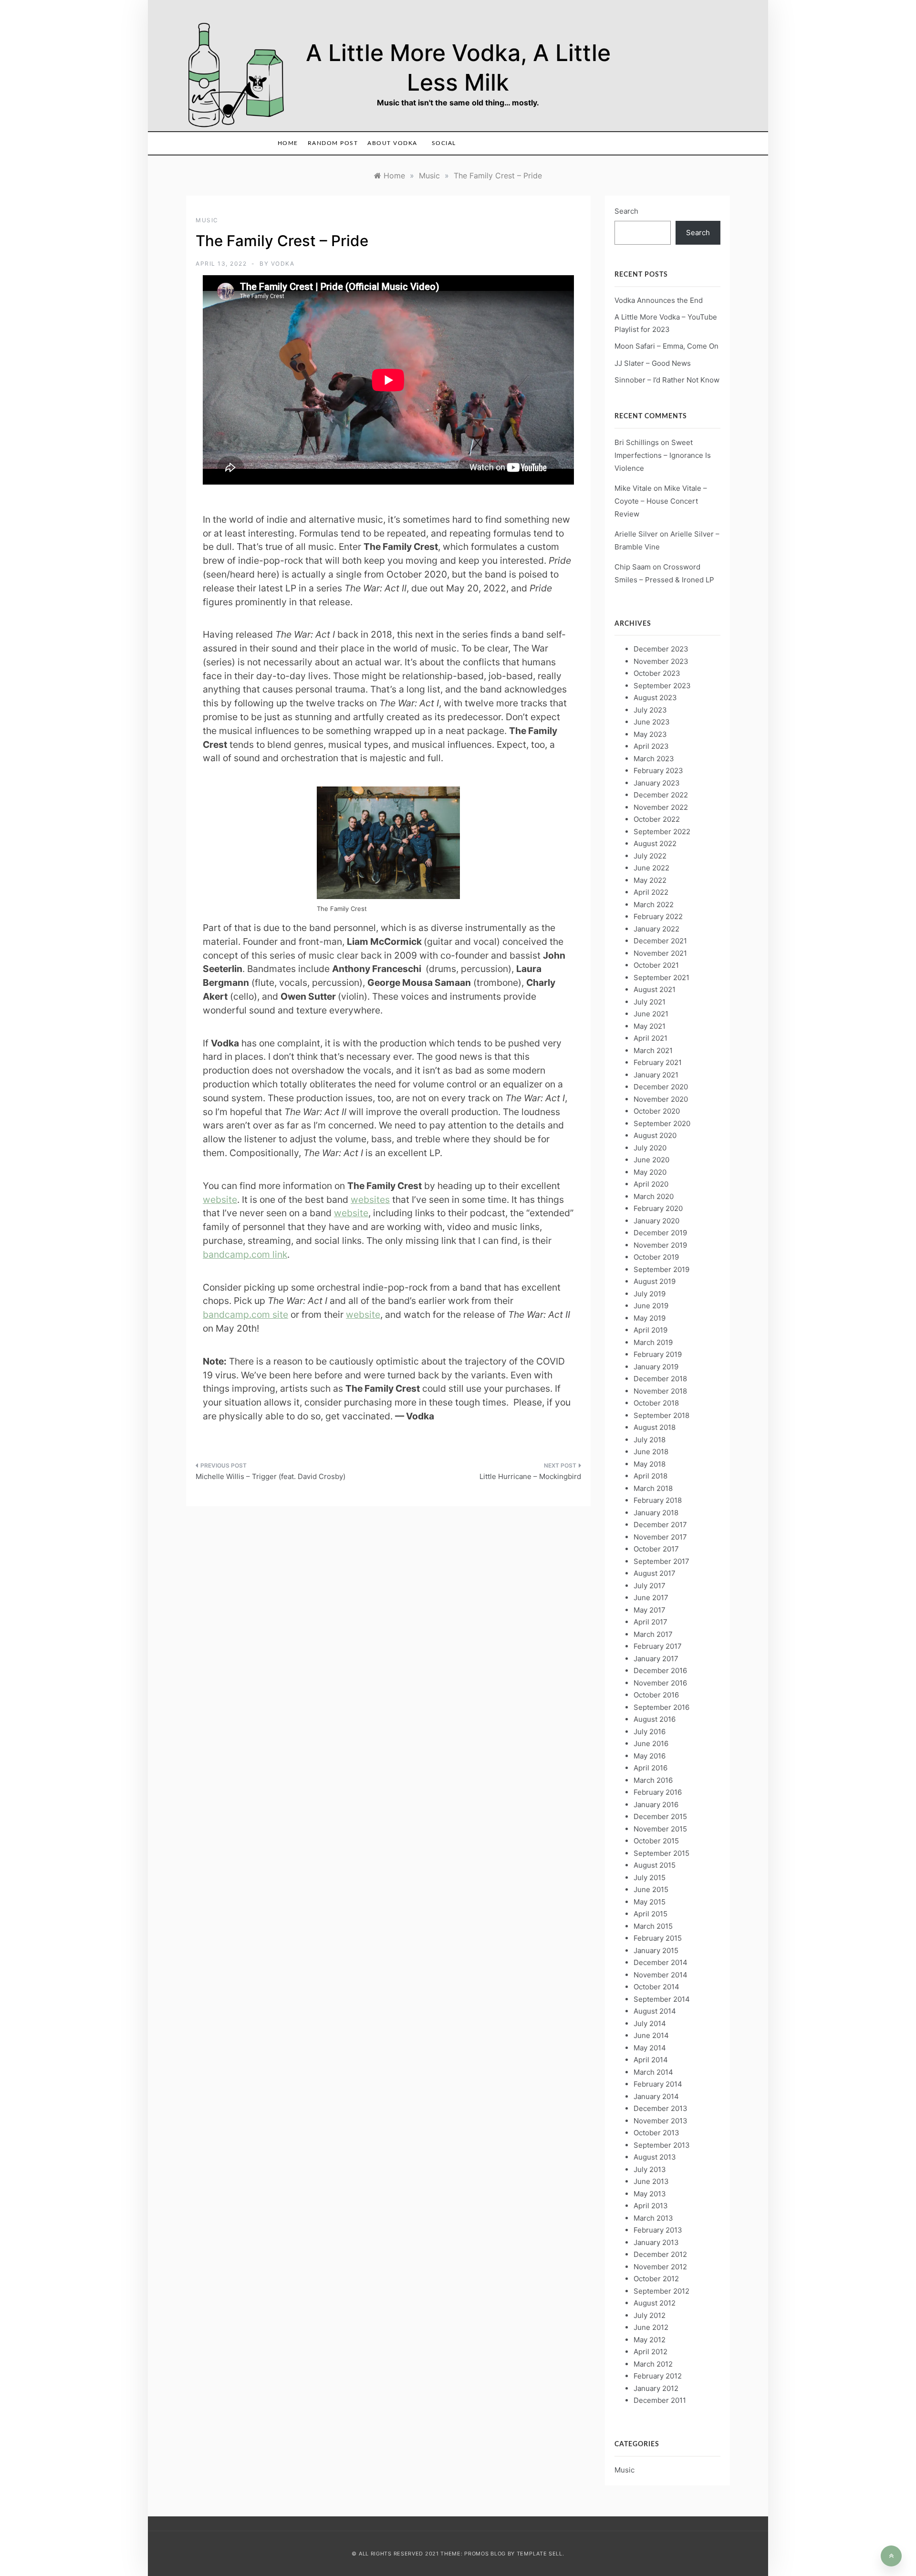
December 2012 (660, 2254)
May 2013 (650, 2194)
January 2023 (657, 783)
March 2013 (653, 2218)
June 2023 (652, 722)
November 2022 (661, 807)
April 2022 (651, 892)
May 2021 (650, 1026)
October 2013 (656, 2133)
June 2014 (651, 2035)
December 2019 (660, 1233)
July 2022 (650, 856)
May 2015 (650, 1902)
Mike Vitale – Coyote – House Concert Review (661, 501)
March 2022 (654, 905)
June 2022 (651, 868)
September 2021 (661, 978)
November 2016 (660, 1683)
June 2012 (651, 2327)
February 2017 (658, 1646)
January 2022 (656, 929)
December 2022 (661, 795)
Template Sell (540, 2554)
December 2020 (661, 1087)
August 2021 (655, 989)
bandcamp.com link (245, 1254)
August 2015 (655, 1865)
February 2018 (658, 1500)
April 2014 (651, 2060)
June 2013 (651, 2181)
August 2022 (655, 843)
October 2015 (656, 1841)
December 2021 (660, 941)
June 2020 (651, 1160)
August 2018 (655, 1427)
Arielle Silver (636, 534)
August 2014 (655, 2011)
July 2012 (650, 2315)
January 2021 (656, 1075)
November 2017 (660, 1537)
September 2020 (662, 1123)
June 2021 (651, 1014)
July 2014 (650, 2023)
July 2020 (650, 1148)
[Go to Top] (891, 2556)
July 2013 (650, 2169)
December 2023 (661, 649)
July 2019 (650, 1294)
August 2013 (655, 2157)
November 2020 (661, 1099)
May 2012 (650, 2340)
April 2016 (651, 1768)
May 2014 (650, 2048)
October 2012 (656, 2279)
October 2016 (656, 1695)
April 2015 (651, 1914)
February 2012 (658, 2376)
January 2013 (656, 2242)
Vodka (283, 264)
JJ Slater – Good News (653, 363)
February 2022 (658, 916)
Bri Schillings (637, 442)
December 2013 (661, 2108)
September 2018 (661, 1415)
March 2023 (654, 759)
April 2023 (651, 746)
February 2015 (658, 1938)
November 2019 (660, 1245)
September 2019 (661, 1269)
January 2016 (656, 1805)
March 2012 (653, 2364)
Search (626, 211)
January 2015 (656, 1950)
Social (444, 143)
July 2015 (650, 1878)
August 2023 (655, 698)
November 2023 (661, 661)
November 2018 (660, 1391)
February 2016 (658, 1792)
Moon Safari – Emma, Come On (666, 346)
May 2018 (650, 1464)
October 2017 (656, 1549)
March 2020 (654, 1196)
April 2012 (651, 2352)
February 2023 (658, 771)
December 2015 (660, 1816)
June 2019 (651, 1306)
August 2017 (655, 1573)
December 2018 (660, 1379)
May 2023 (650, 734)
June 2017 (651, 1598)
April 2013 (651, 2206)
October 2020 (657, 1111)
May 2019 (650, 1318)
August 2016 (655, 1719)
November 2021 (660, 953)
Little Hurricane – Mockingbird (530, 1476)
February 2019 (658, 1354)
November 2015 (660, 1829)
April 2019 (651, 1330)
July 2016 (650, 1732)
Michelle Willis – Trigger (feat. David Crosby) (271, 1476)
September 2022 (662, 832)
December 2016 (660, 1671)
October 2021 (656, 965)
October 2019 (656, 1257)
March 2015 (653, 1926)
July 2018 (650, 1440)
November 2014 (661, 1975)
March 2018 (653, 1488)
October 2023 (657, 673)
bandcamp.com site (245, 1314)
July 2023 (650, 710)
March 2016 (653, 1780)
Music (207, 220)
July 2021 (650, 1002)
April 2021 (651, 1038)
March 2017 (653, 1634)
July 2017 (650, 1586)
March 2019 (653, 1342)
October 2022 (657, 819)
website (220, 1200)
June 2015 (651, 1889)
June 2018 (651, 1452)
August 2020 (655, 1135)
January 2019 (656, 1367)
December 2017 (660, 1525)
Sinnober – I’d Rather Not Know (667, 380)
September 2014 (662, 1999)
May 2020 (650, 1172)
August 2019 (655, 1281)
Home (288, 143)
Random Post (333, 143)
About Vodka (392, 143)
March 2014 (653, 2072)
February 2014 (658, 2084)
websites (370, 1200)
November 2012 (660, 2267)
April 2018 (651, 1476)
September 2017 (661, 1561)
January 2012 (656, 2388)
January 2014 (656, 2096)
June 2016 (651, 1743)
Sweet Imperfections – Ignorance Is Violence (663, 455)
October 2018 (656, 1403)
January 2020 (656, 1221)
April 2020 (651, 1184)
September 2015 (661, 1853)
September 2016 (661, 1707)
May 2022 (650, 880)
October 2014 (656, 1987)
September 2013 (662, 2145)
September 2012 (661, 2291)
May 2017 (650, 1610)
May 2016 (650, 1756)
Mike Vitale (633, 488)
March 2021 (653, 1050)
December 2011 (660, 2400)
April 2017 (651, 1622)
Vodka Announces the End (659, 300)
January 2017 (656, 1659)
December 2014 (661, 1962)
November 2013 (661, 2121)
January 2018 (656, 1513)
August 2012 (655, 2303)
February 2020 (658, 1208)
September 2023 (662, 686)
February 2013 (658, 2230)
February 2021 (658, 1062)
